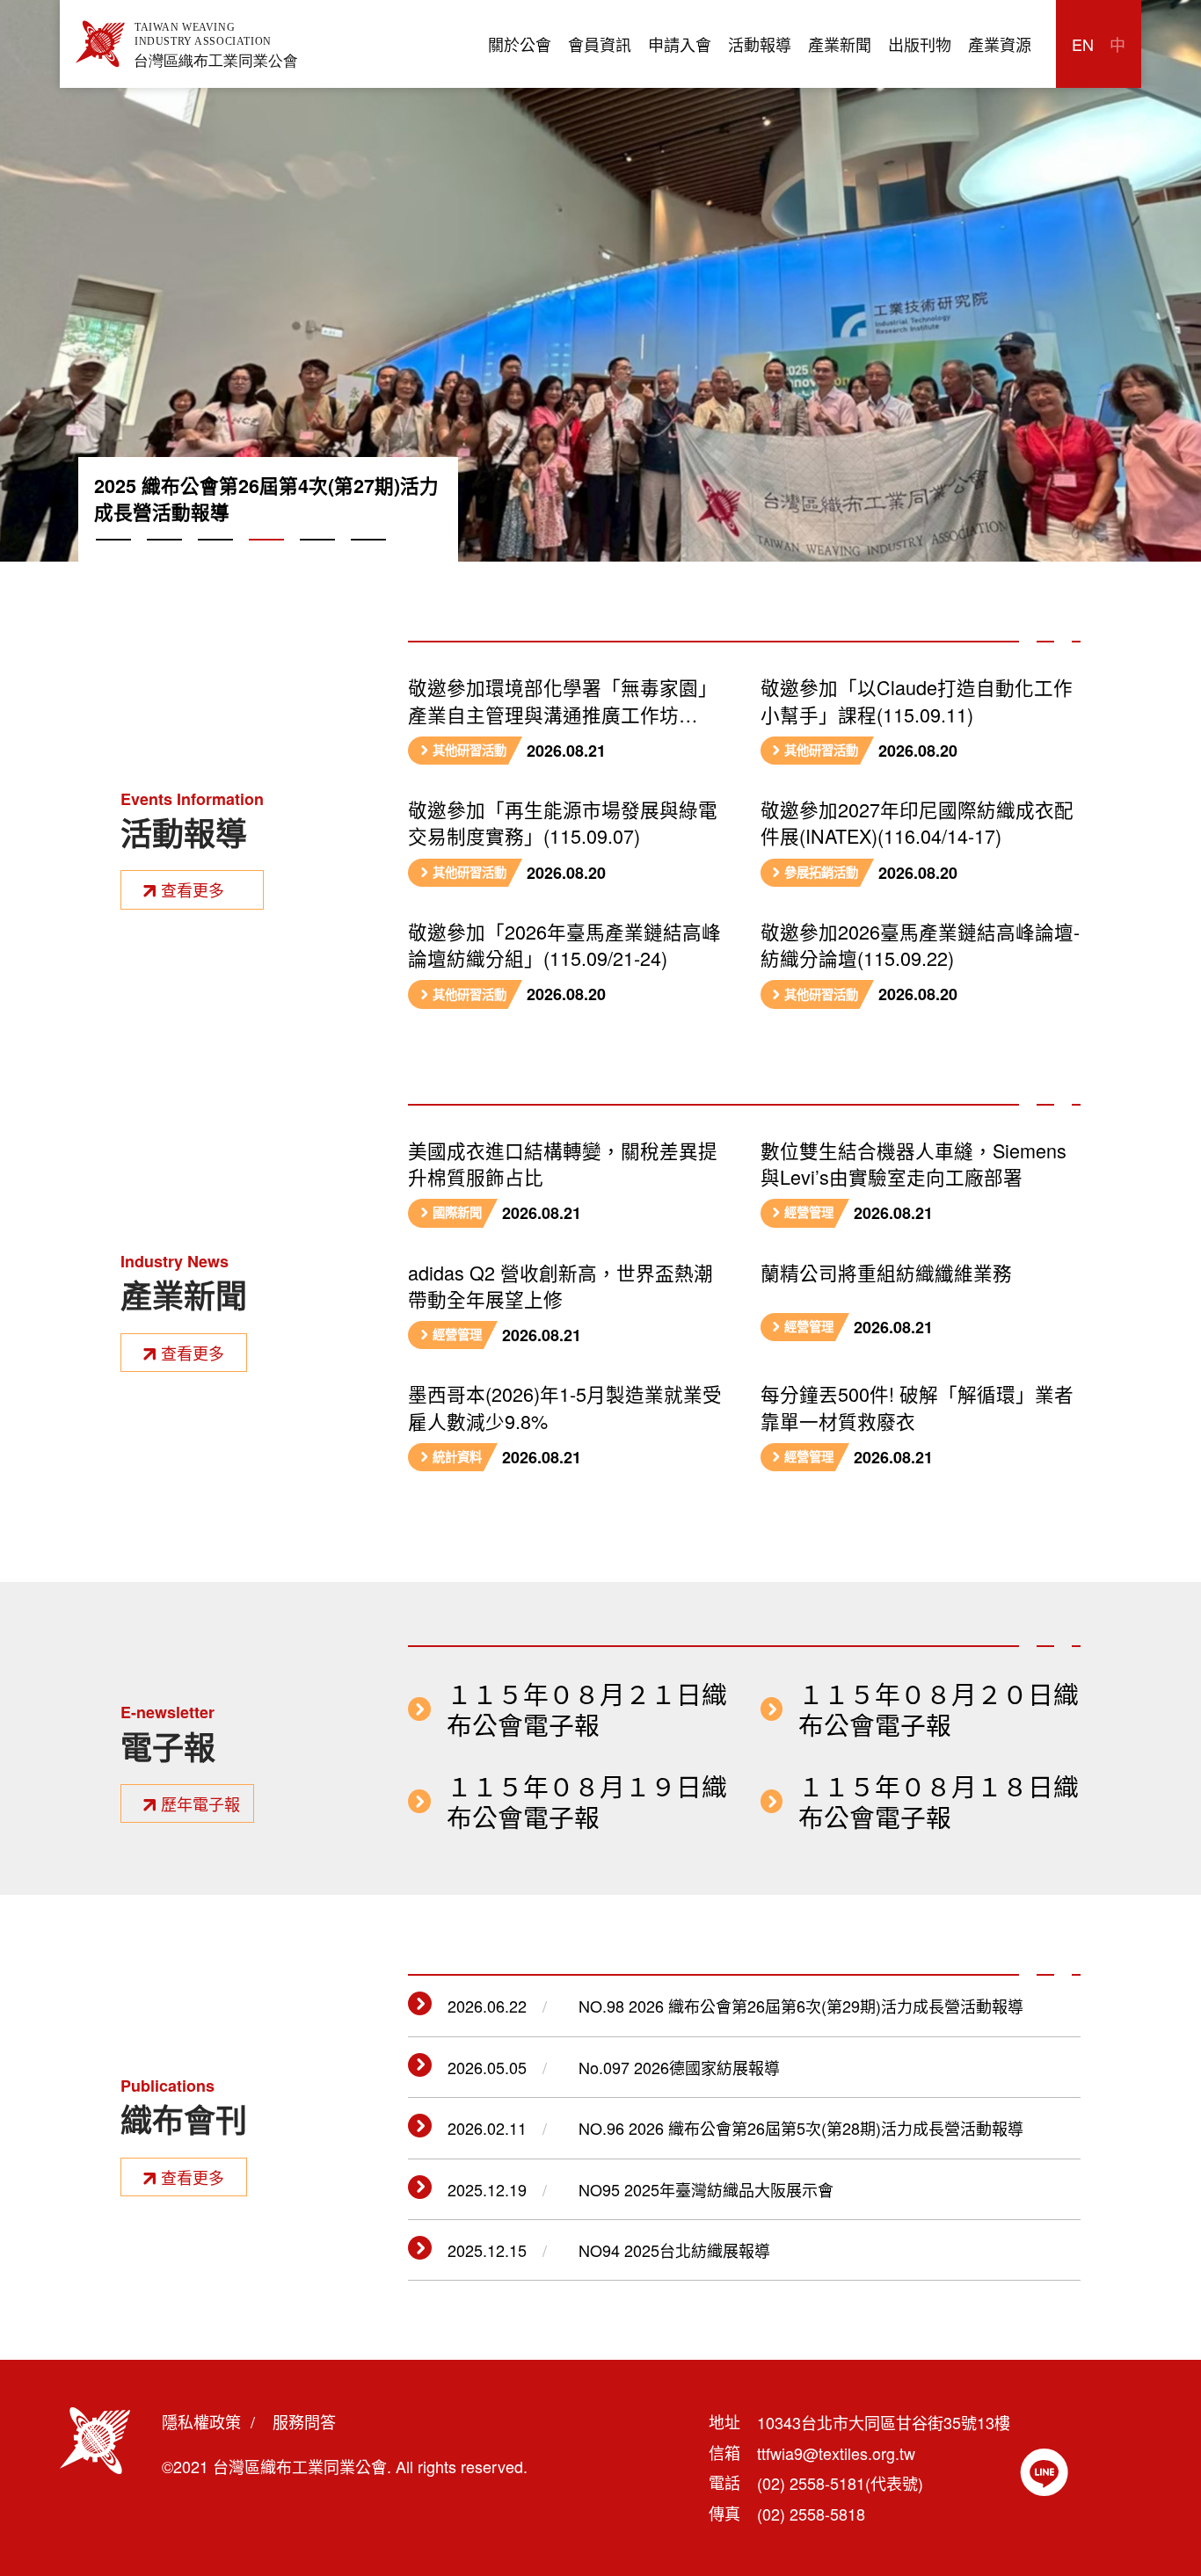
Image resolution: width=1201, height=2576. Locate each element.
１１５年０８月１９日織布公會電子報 (587, 1801)
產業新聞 (840, 44)
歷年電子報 (200, 1803)
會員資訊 (600, 44)
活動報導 (760, 44)
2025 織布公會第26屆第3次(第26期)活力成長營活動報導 (266, 499)
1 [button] (113, 560)
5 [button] (317, 560)
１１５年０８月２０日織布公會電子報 (939, 1709)
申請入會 (680, 44)
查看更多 (193, 889)
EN (1083, 44)
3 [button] (215, 560)
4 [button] (266, 560)
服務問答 (304, 2421)
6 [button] (368, 560)
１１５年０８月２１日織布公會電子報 (587, 1709)
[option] (600, 281)
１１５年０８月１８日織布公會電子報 (939, 1801)
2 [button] (164, 560)
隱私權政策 (201, 2421)
